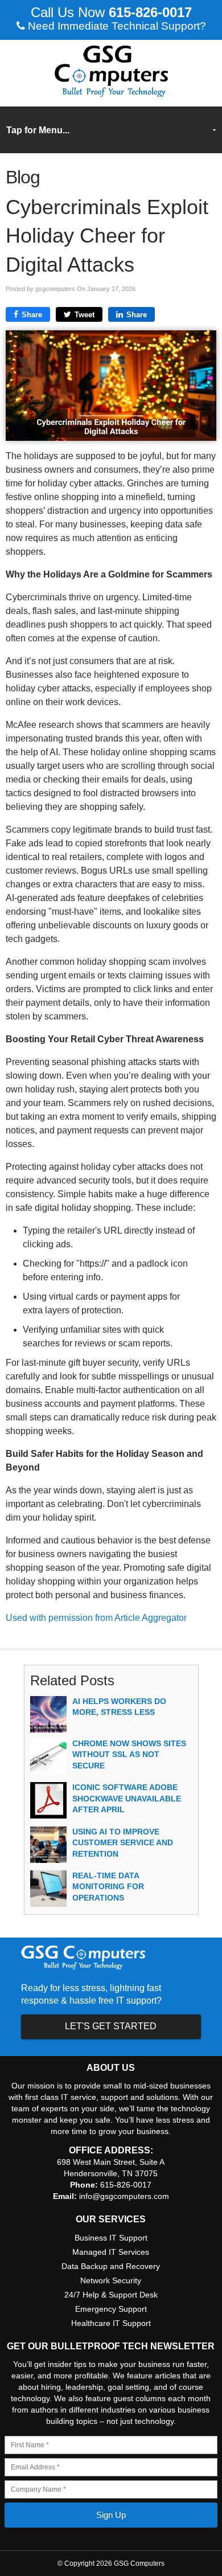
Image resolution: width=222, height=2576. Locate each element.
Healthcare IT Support (111, 2323)
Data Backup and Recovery (111, 2266)
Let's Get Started (111, 2026)
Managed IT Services (111, 2252)
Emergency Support (111, 2309)
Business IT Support (111, 2238)
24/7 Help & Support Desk (111, 2295)
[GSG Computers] (111, 94)
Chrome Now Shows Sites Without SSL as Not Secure (129, 1754)
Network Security (111, 2280)
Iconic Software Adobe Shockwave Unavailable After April (127, 1798)
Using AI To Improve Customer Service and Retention (123, 1843)
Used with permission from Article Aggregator (96, 1618)
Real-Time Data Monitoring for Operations (108, 1887)
